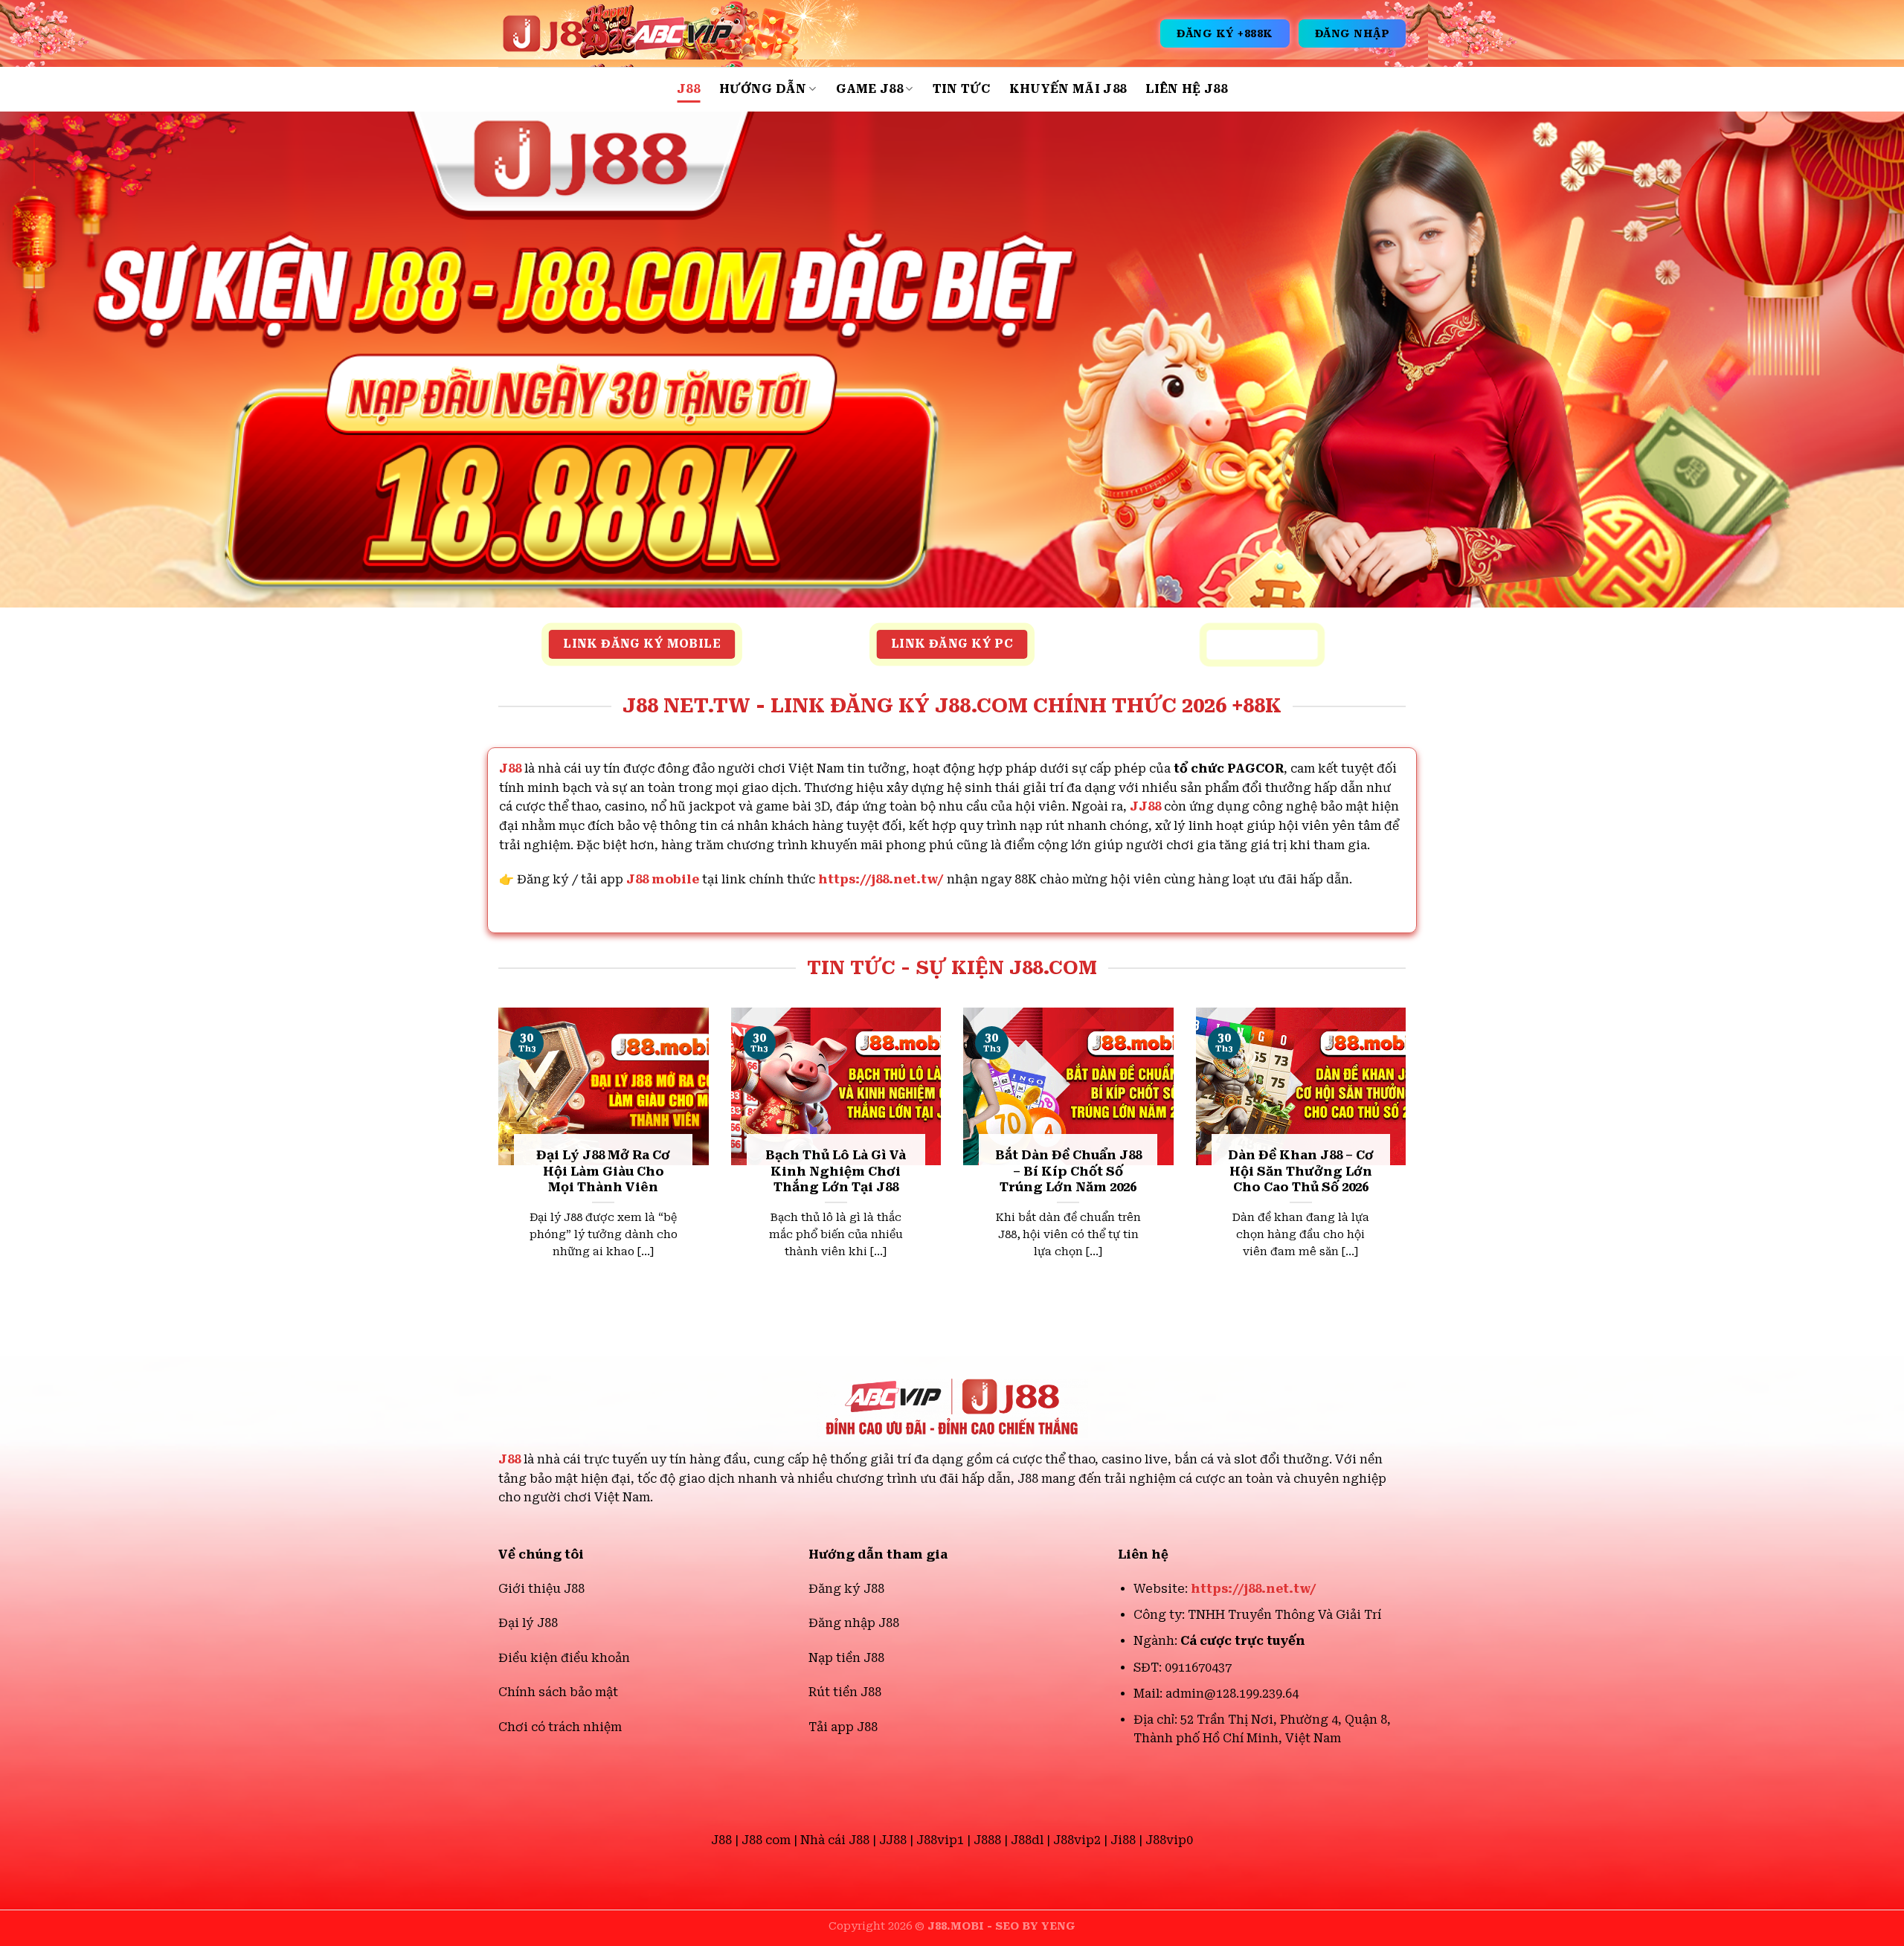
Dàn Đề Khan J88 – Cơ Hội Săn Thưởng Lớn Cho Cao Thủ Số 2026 (1301, 1171)
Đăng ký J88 (846, 1589)
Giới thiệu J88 (541, 1589)
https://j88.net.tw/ (881, 879)
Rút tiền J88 (845, 1692)
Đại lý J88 (528, 1623)
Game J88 (870, 89)
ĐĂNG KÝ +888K (1225, 33)
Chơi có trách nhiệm (560, 1727)
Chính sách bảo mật (558, 1692)
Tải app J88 (843, 1727)
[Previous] (495, 1158)
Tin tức (961, 89)
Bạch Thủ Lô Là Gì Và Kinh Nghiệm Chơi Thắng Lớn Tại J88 (836, 1171)
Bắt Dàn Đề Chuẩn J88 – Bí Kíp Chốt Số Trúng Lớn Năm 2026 (1068, 1171)
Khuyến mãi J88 (1068, 89)
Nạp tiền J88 (846, 1658)
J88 (688, 89)
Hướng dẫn (763, 89)
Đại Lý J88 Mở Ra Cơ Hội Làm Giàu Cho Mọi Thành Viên (603, 1171)
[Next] (1409, 1158)
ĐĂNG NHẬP (1353, 33)
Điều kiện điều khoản (564, 1658)
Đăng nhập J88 (854, 1623)
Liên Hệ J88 (1186, 89)
